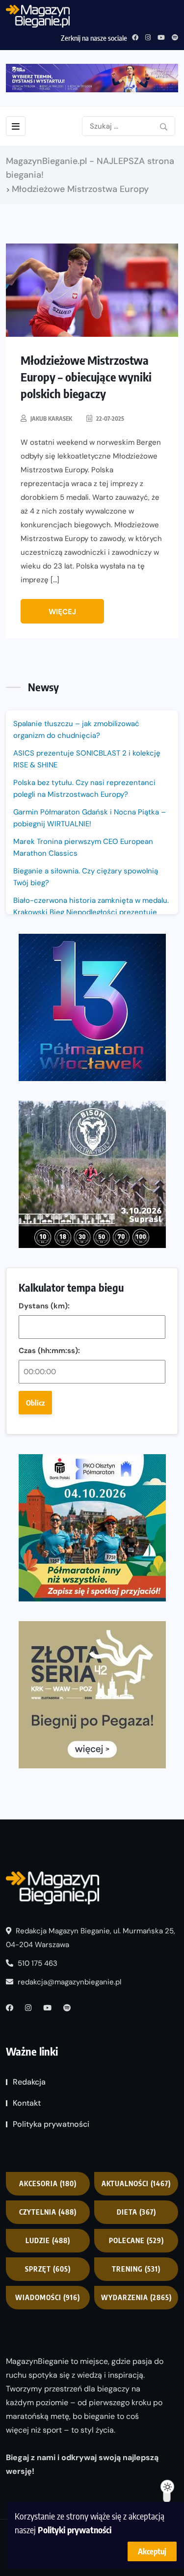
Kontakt (27, 2103)
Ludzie (48, 2240)
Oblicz (35, 1403)
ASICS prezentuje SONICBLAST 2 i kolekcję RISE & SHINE (87, 759)
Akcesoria (48, 2183)
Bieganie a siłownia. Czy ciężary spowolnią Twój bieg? (86, 877)
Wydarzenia (136, 2297)
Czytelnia (48, 2212)
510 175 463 (37, 1963)
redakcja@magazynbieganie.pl (69, 1982)
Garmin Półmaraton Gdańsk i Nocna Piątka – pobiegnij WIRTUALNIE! (90, 818)
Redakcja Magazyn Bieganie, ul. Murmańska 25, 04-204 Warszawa (91, 1938)
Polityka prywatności (51, 2124)
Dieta (136, 2212)
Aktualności (136, 2183)
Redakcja (29, 2082)
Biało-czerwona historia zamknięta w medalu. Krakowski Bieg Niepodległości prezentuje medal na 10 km (91, 912)
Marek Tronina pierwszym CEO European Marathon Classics (83, 847)
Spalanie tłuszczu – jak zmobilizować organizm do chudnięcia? (76, 730)
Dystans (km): (44, 1306)
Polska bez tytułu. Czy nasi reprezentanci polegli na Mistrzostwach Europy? (84, 788)
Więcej (62, 612)
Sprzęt (48, 2269)
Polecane (136, 2240)
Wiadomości (48, 2297)
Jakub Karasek (51, 419)
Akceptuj (152, 2551)
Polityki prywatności (75, 2530)
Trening (136, 2269)
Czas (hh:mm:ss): (49, 1351)
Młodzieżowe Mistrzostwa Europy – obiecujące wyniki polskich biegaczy (86, 377)
